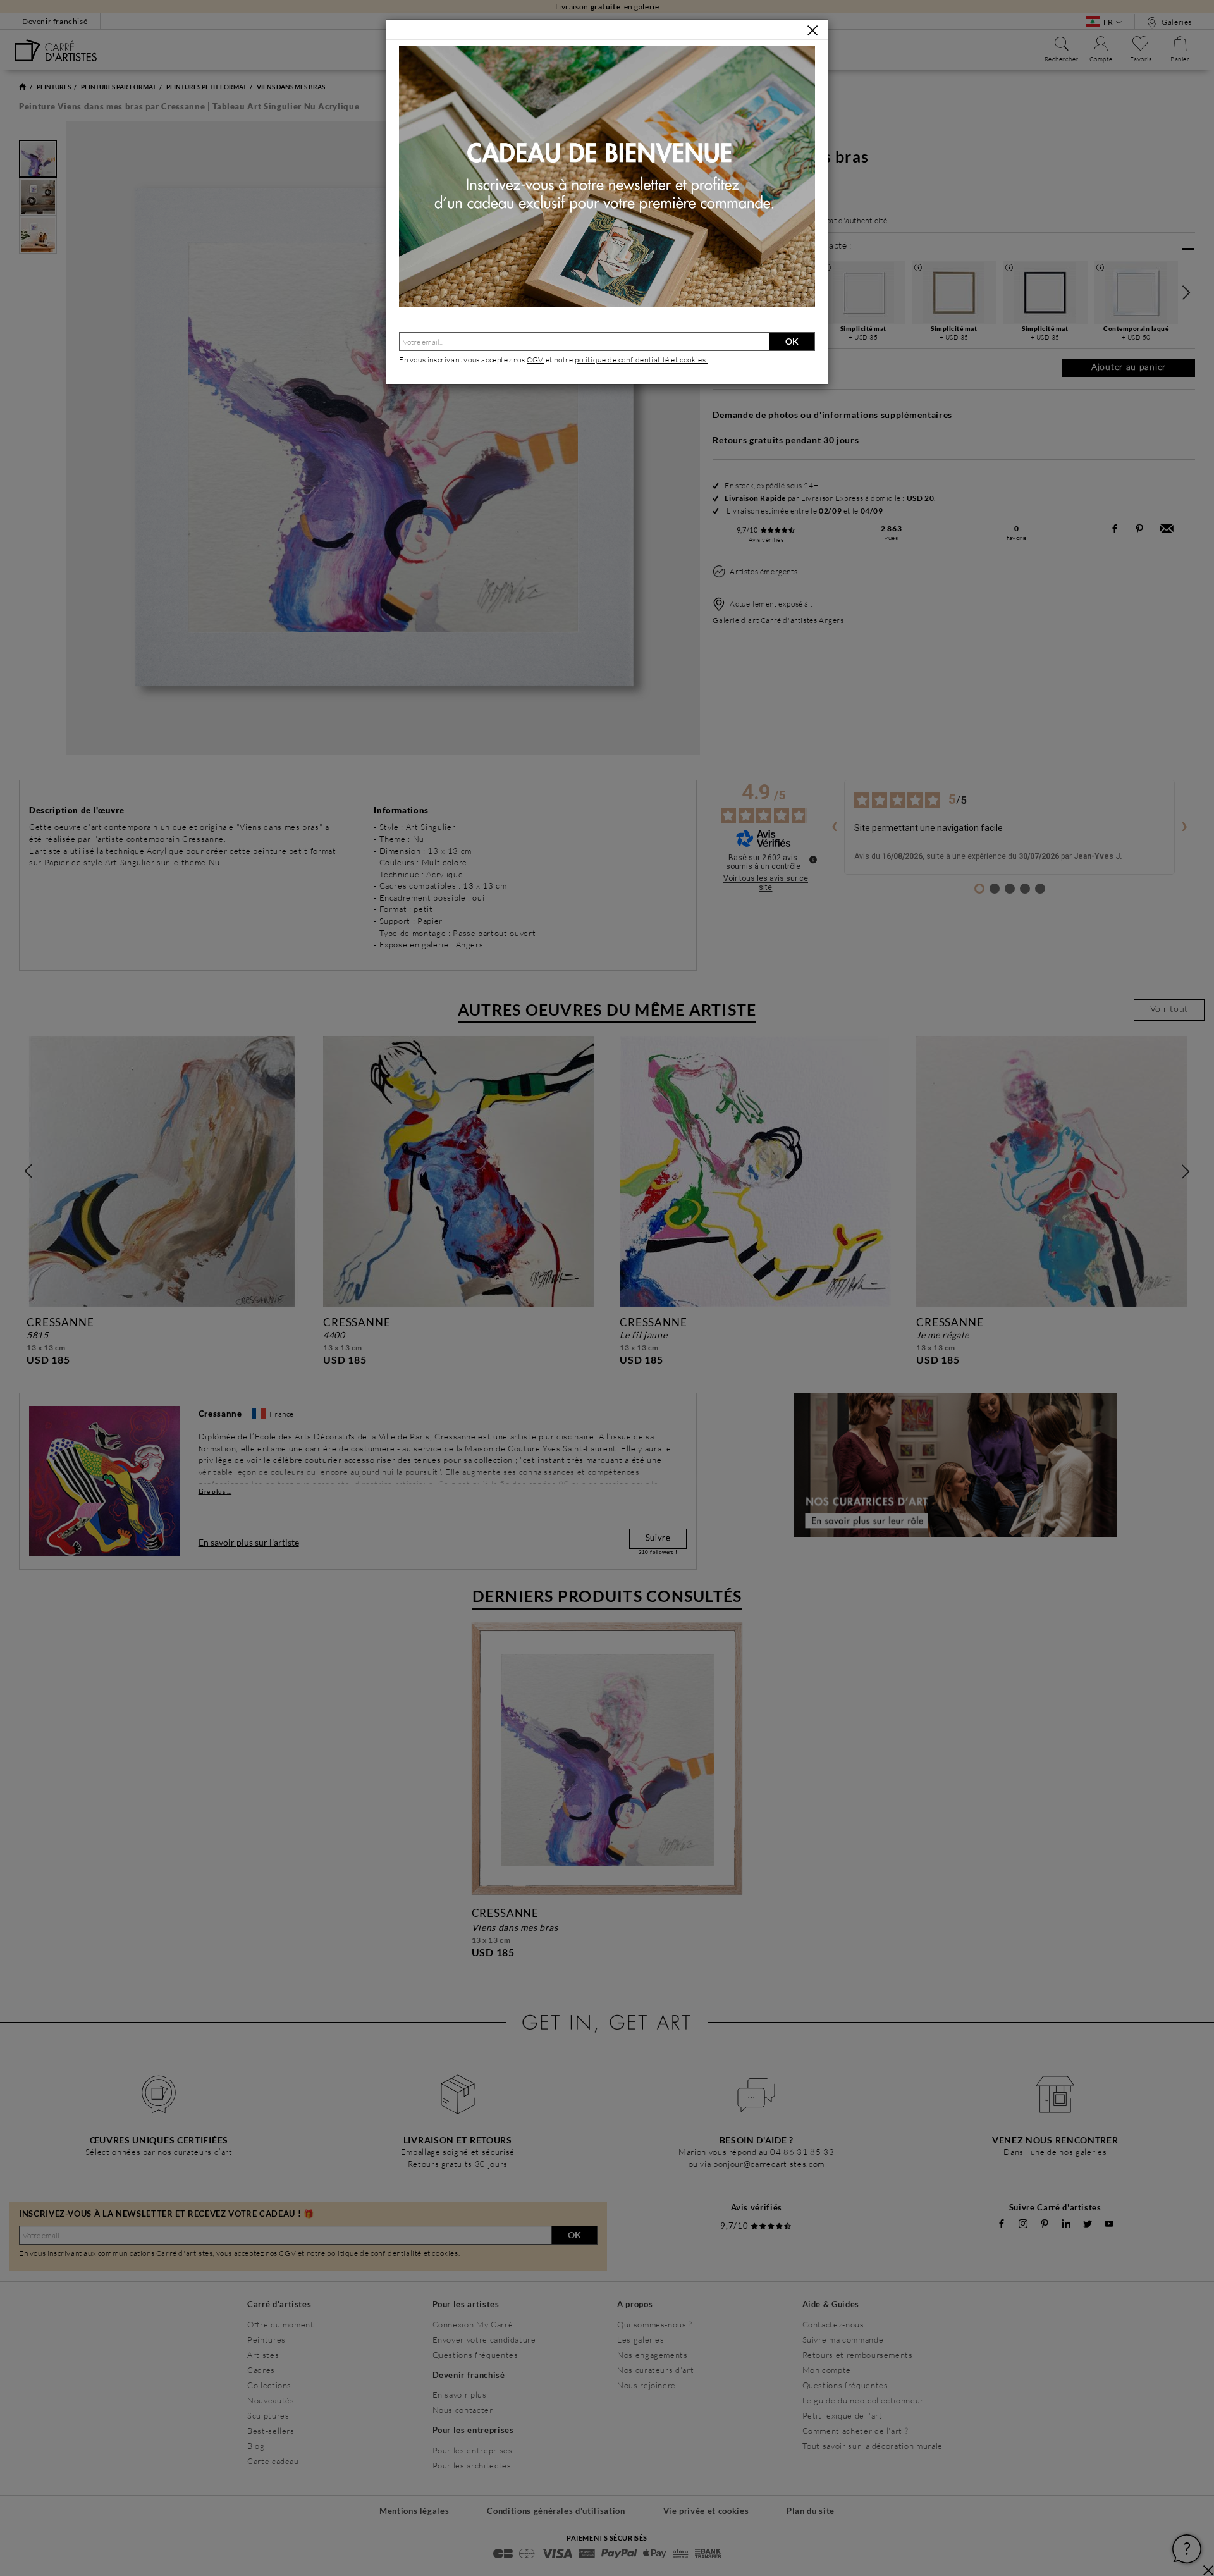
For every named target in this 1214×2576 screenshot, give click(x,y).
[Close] (812, 30)
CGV (535, 360)
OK (792, 341)
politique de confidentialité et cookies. (641, 360)
